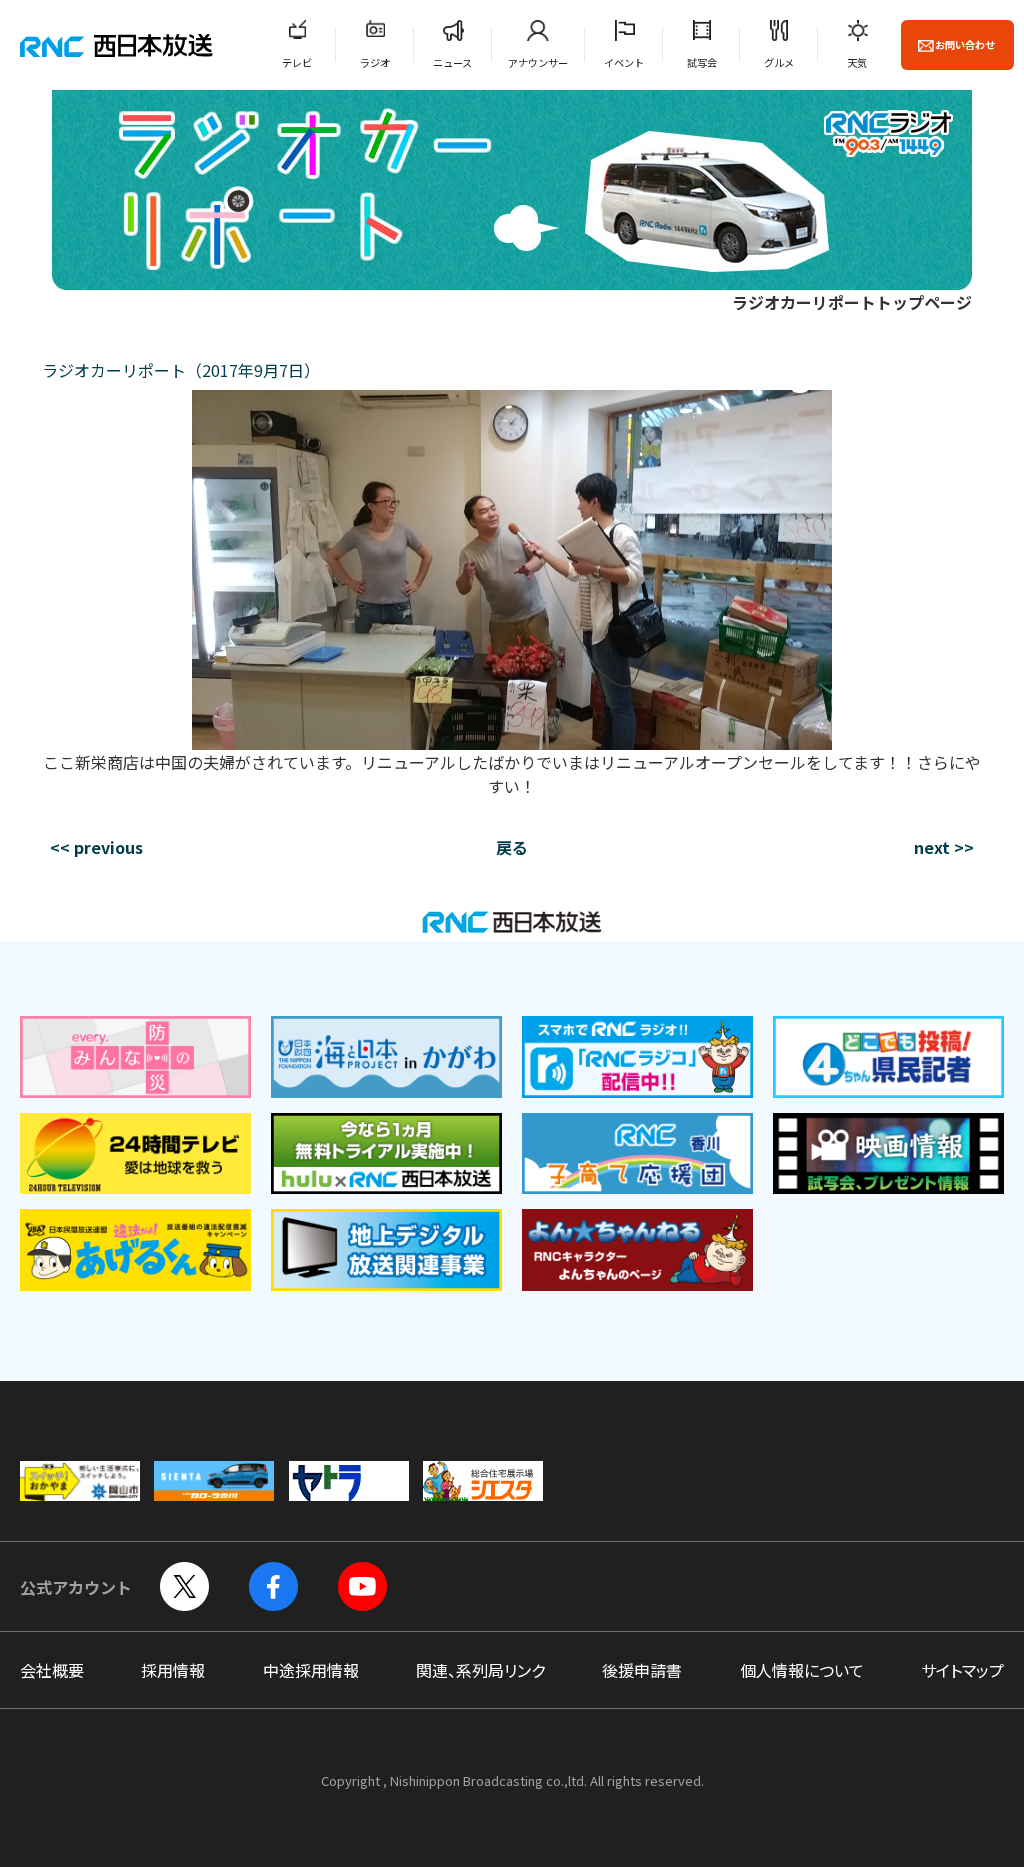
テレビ (297, 62)
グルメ (779, 62)
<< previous (96, 847)
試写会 (702, 62)
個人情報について (802, 1670)
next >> (944, 847)
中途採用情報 (311, 1670)
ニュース (452, 62)
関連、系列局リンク (480, 1670)
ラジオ (375, 62)
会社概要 (52, 1670)
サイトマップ (962, 1670)
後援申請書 (642, 1670)
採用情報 (173, 1670)
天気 (857, 62)
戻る (512, 847)
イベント (624, 62)
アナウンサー (538, 62)
